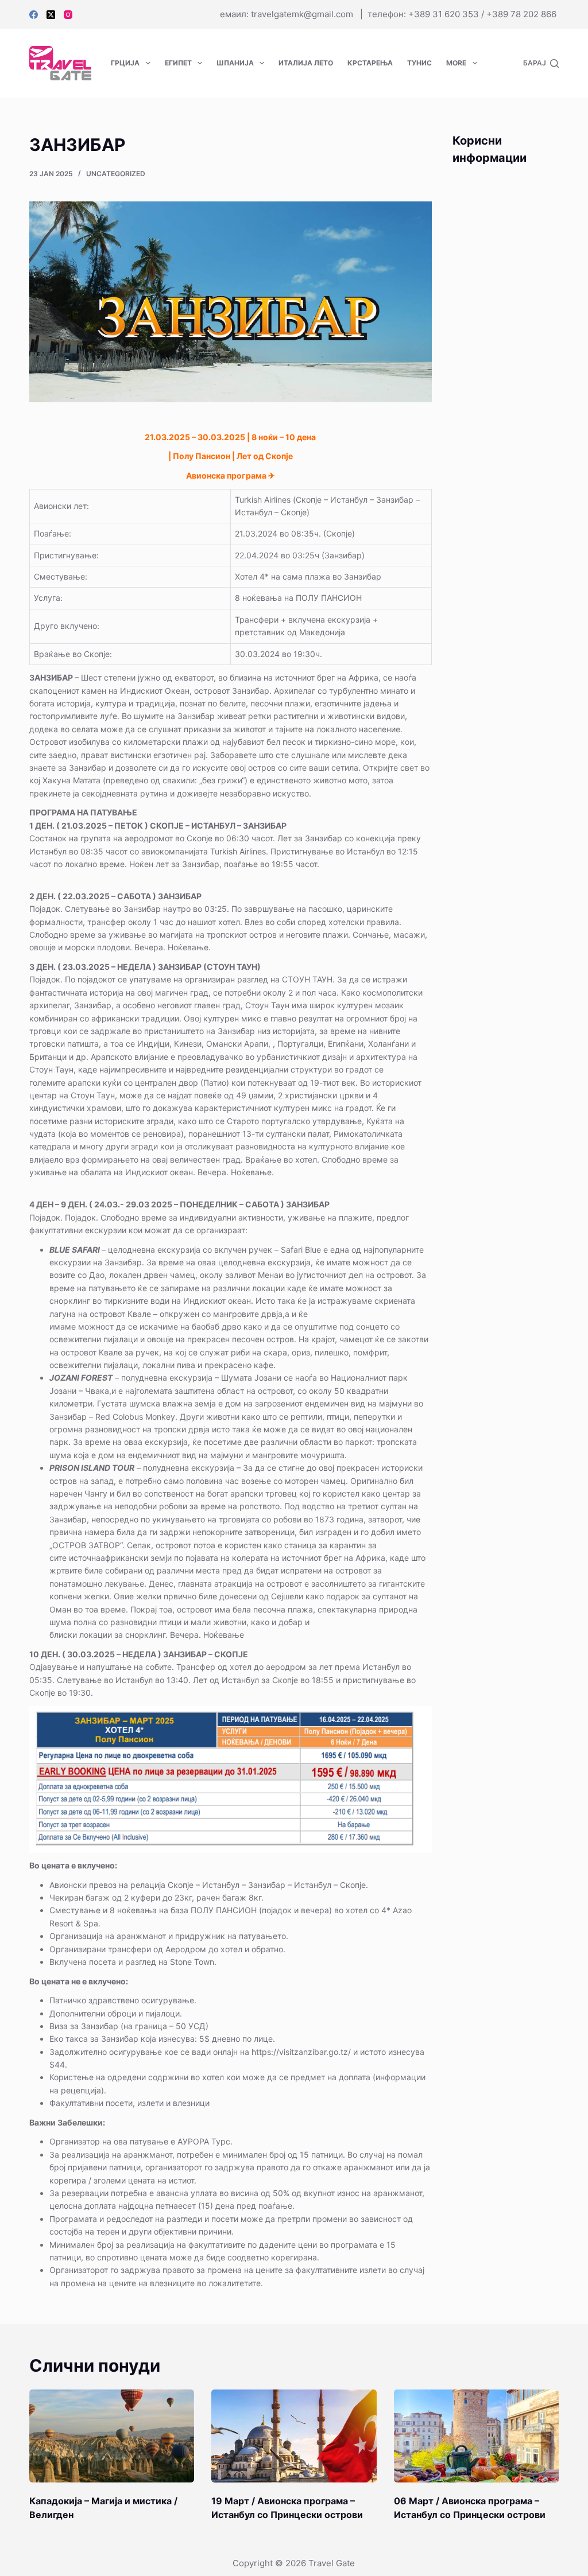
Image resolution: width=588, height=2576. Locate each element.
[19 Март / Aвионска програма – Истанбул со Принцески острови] (294, 2436)
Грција (125, 63)
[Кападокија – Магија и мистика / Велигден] (112, 2436)
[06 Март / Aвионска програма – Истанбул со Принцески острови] (476, 2436)
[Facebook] (34, 15)
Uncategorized (116, 174)
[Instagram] (68, 15)
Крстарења (370, 63)
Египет (178, 63)
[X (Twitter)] (51, 15)
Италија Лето (306, 63)
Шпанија (235, 63)
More (456, 63)
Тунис (419, 63)
